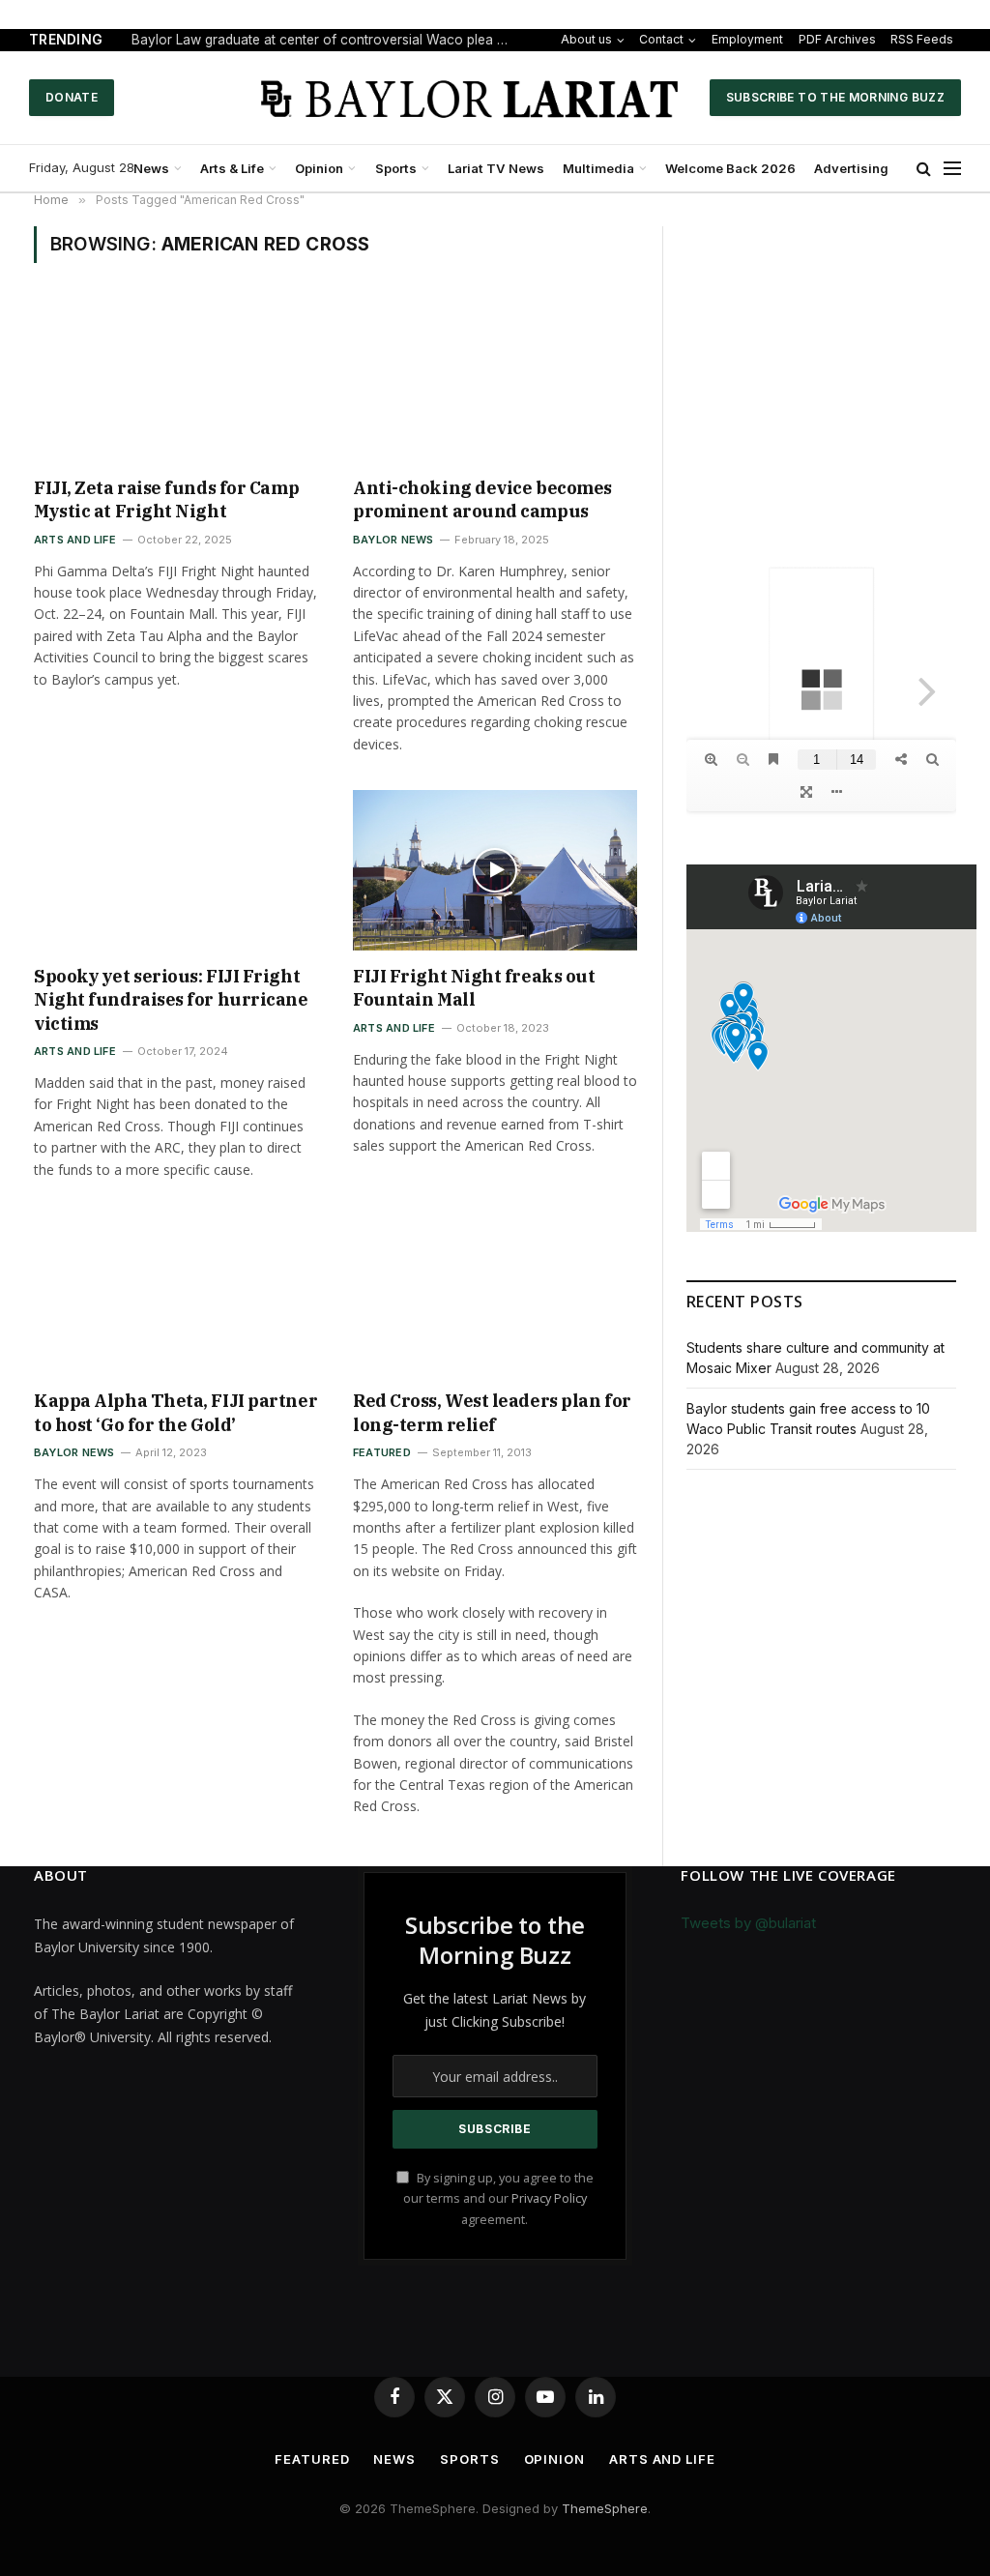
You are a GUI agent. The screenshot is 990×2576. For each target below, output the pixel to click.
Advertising (851, 168)
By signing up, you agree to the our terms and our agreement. (498, 2199)
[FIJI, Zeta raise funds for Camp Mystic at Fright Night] (176, 381)
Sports (396, 168)
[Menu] (952, 169)
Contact (661, 39)
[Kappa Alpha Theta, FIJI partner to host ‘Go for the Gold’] (176, 1295)
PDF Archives (837, 39)
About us (586, 39)
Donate (72, 97)
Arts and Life (75, 540)
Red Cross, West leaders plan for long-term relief (492, 1412)
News (151, 168)
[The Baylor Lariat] (471, 98)
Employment (747, 39)
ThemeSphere (605, 2508)
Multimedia (598, 168)
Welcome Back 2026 (730, 168)
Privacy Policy (549, 2198)
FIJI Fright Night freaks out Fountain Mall (474, 988)
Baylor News (393, 540)
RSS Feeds (922, 39)
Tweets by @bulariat (748, 1923)
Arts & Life (232, 168)
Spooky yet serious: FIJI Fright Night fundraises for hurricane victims (171, 1000)
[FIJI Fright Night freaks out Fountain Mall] (495, 870)
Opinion (319, 168)
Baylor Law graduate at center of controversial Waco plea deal (325, 40)
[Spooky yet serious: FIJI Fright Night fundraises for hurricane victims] (176, 870)
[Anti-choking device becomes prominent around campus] (495, 381)
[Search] (924, 169)
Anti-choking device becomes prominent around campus (482, 499)
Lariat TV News (496, 168)
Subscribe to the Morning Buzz (835, 97)
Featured (382, 1452)
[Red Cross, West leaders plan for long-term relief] (495, 1295)
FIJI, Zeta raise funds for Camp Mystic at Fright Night (166, 499)
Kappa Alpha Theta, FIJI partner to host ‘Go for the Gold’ (175, 1412)
